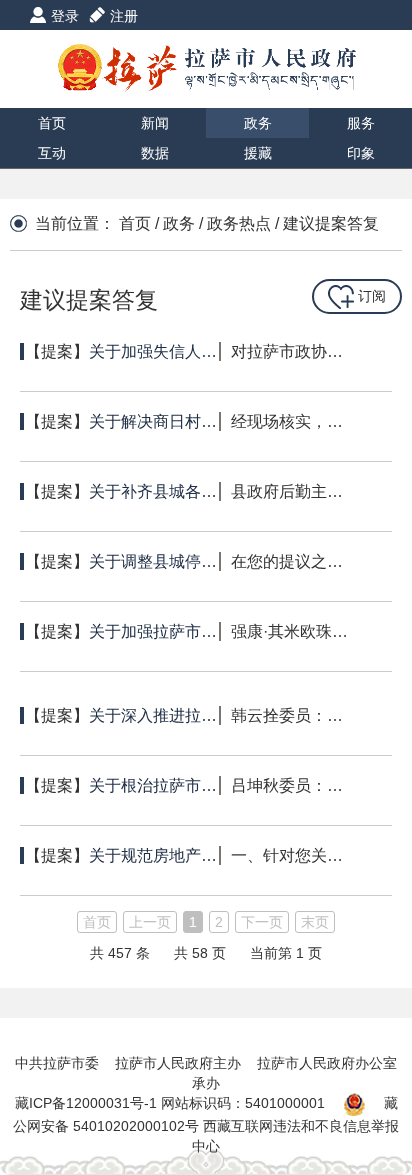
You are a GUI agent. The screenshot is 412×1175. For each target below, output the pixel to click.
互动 (52, 153)
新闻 (155, 123)
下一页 (262, 922)
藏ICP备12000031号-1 (88, 1103)
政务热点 (239, 223)
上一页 (150, 922)
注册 (124, 16)
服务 (361, 123)
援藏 (258, 153)
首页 (52, 123)
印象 (361, 153)
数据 (155, 153)
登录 (65, 16)
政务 (258, 123)
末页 (315, 922)
